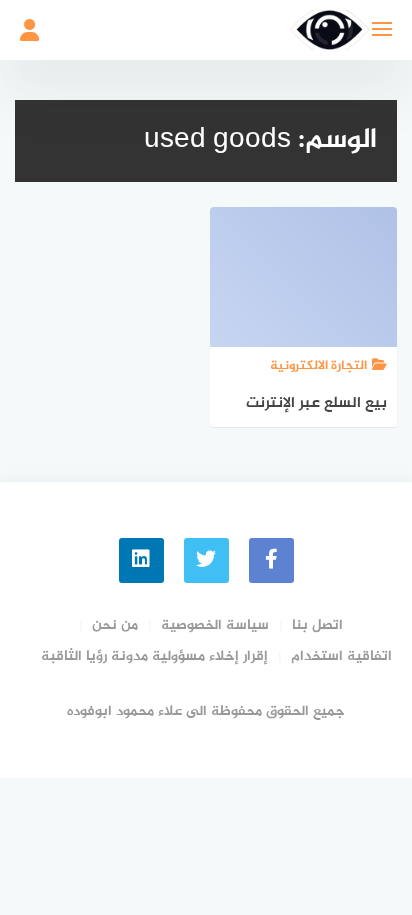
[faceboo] (271, 560)
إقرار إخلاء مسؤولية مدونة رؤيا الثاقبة (154, 656)
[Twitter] (206, 560)
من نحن (115, 625)
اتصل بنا (317, 625)
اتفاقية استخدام (341, 656)
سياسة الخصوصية (215, 625)
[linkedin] (141, 560)
